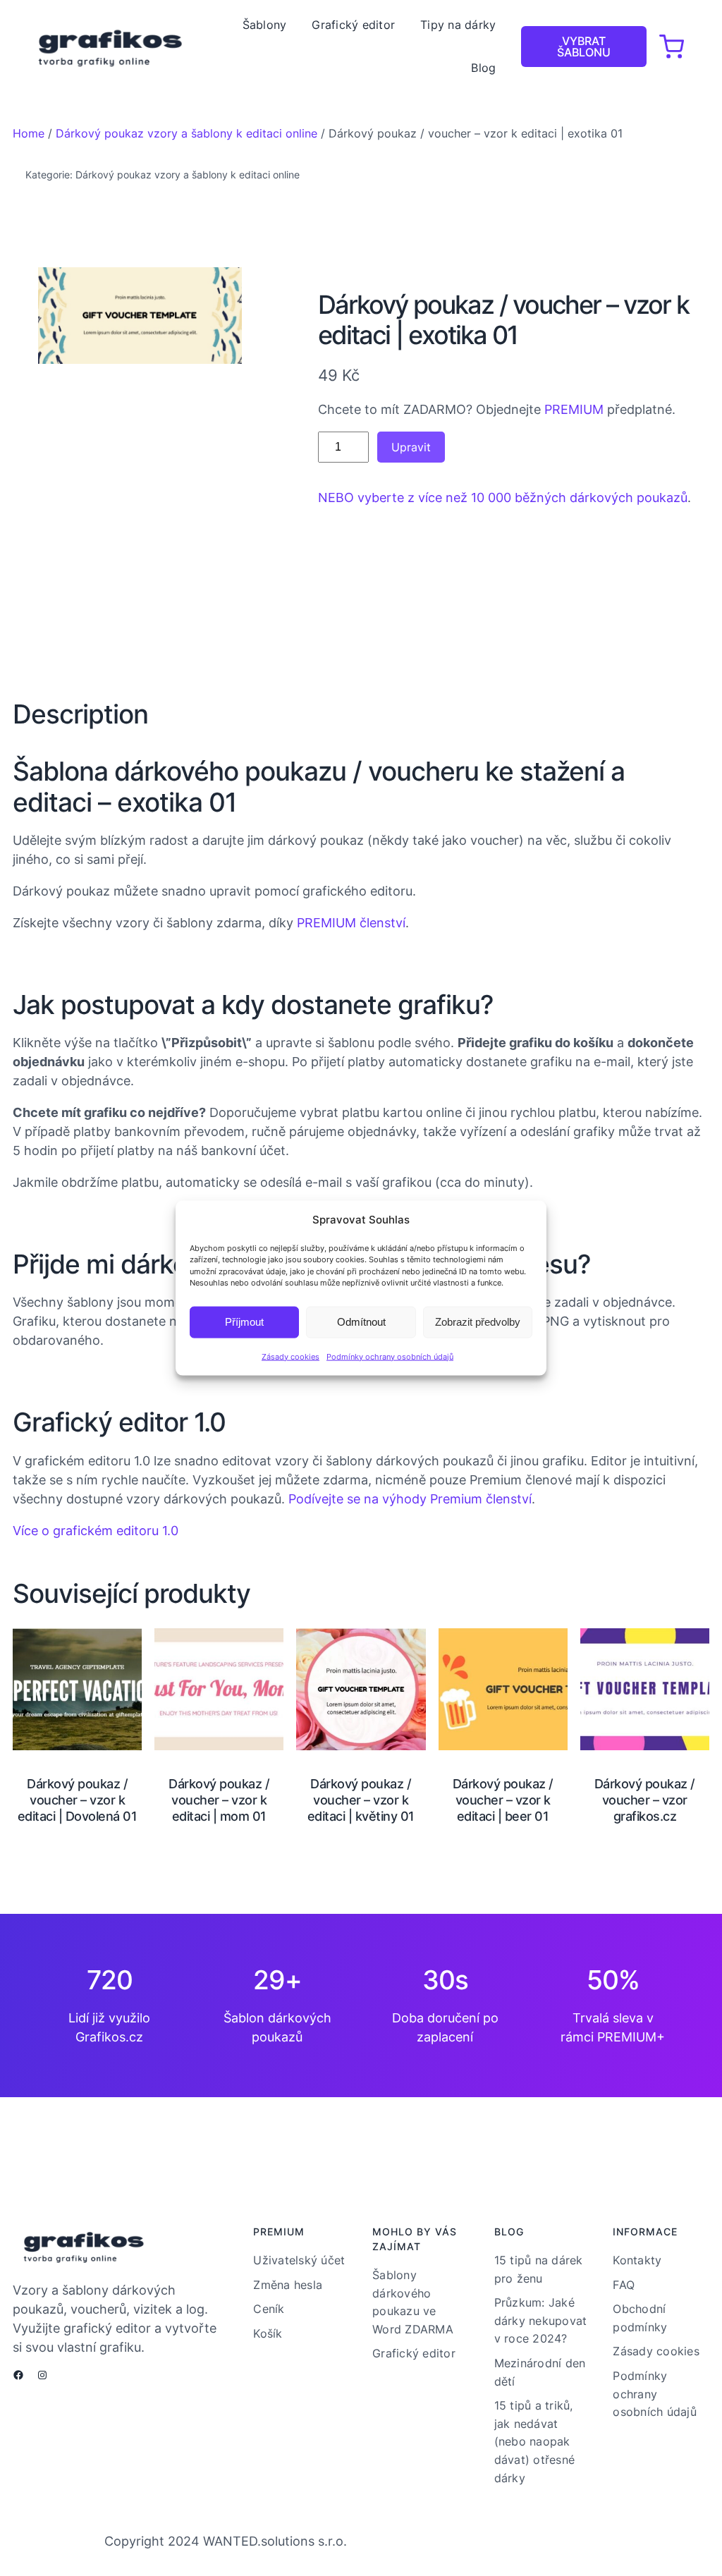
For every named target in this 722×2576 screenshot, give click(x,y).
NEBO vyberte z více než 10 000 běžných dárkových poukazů (503, 498)
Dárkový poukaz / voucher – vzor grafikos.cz (645, 1800)
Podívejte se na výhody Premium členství (410, 1499)
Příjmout (244, 1322)
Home (29, 133)
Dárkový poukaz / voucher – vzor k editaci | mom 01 (219, 1800)
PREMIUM (574, 409)
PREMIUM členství (351, 923)
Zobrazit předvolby (478, 1322)
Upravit (411, 447)
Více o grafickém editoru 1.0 (96, 1531)
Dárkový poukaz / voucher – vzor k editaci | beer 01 (503, 1800)
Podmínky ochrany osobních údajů (390, 1356)
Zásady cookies (290, 1356)
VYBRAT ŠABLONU (584, 47)
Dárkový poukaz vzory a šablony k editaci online (186, 133)
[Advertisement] (140, 529)
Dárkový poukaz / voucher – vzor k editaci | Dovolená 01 (78, 1800)
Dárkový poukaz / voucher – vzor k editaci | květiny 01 (361, 1800)
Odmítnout (361, 1322)
